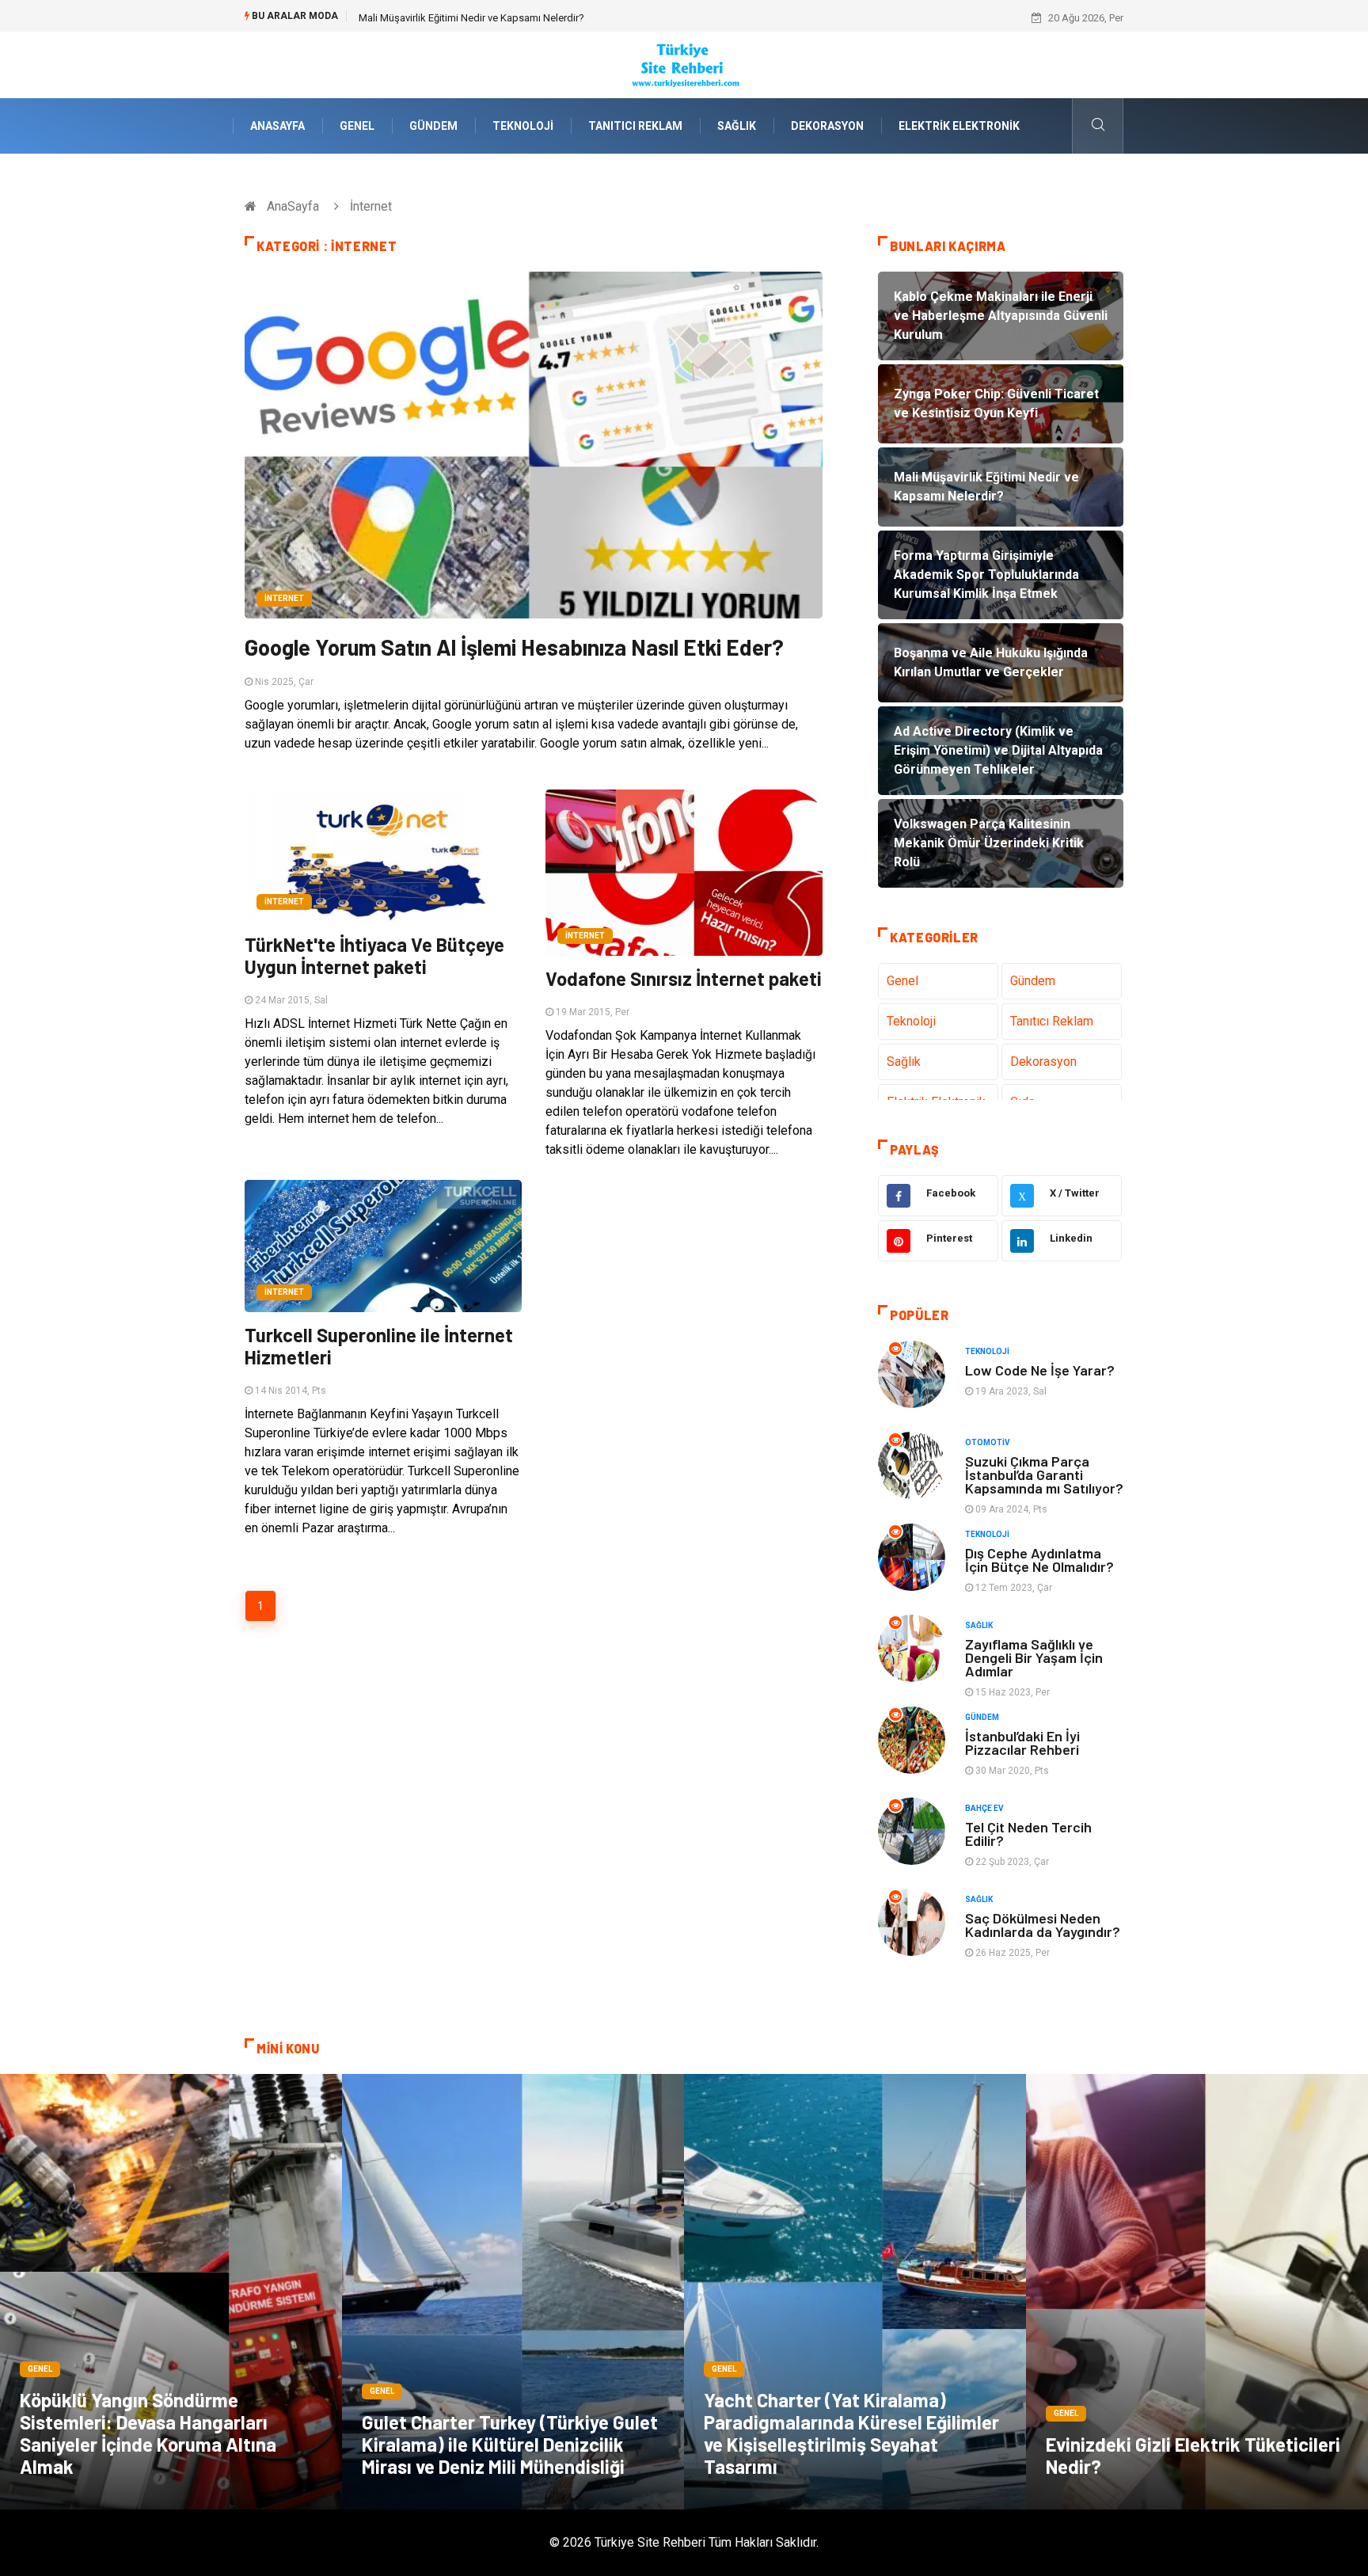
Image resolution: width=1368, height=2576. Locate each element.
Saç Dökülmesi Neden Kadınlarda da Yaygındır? (1043, 1925)
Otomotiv (988, 1442)
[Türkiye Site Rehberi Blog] (684, 64)
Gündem (433, 126)
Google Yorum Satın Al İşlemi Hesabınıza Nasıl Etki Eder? (514, 647)
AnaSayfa (277, 126)
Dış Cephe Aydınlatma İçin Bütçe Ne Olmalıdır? (1039, 1560)
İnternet (284, 598)
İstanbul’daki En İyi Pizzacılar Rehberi (1022, 1743)
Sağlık (737, 126)
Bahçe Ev (984, 1808)
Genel (357, 126)
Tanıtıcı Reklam (635, 126)
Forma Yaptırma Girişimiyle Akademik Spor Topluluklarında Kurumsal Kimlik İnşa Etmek (556, 18)
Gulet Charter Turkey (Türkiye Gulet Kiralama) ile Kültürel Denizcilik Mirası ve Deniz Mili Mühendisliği (510, 2444)
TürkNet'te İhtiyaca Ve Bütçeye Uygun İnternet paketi (374, 955)
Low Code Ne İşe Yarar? (1040, 1370)
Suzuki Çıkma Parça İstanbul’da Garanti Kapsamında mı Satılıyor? (1044, 1474)
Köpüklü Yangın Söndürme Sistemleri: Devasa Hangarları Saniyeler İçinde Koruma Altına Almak (148, 2433)
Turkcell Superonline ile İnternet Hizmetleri (379, 1346)
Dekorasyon (827, 126)
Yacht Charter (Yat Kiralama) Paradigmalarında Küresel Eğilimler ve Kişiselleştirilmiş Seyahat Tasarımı (851, 2433)
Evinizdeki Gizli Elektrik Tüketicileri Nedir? (1193, 2455)
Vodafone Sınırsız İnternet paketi (684, 978)
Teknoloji (523, 126)
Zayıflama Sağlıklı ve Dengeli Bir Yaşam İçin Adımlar (1034, 1657)
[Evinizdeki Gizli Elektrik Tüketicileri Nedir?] (1197, 2292)
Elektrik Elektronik (959, 126)
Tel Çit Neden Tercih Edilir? (1028, 1834)
